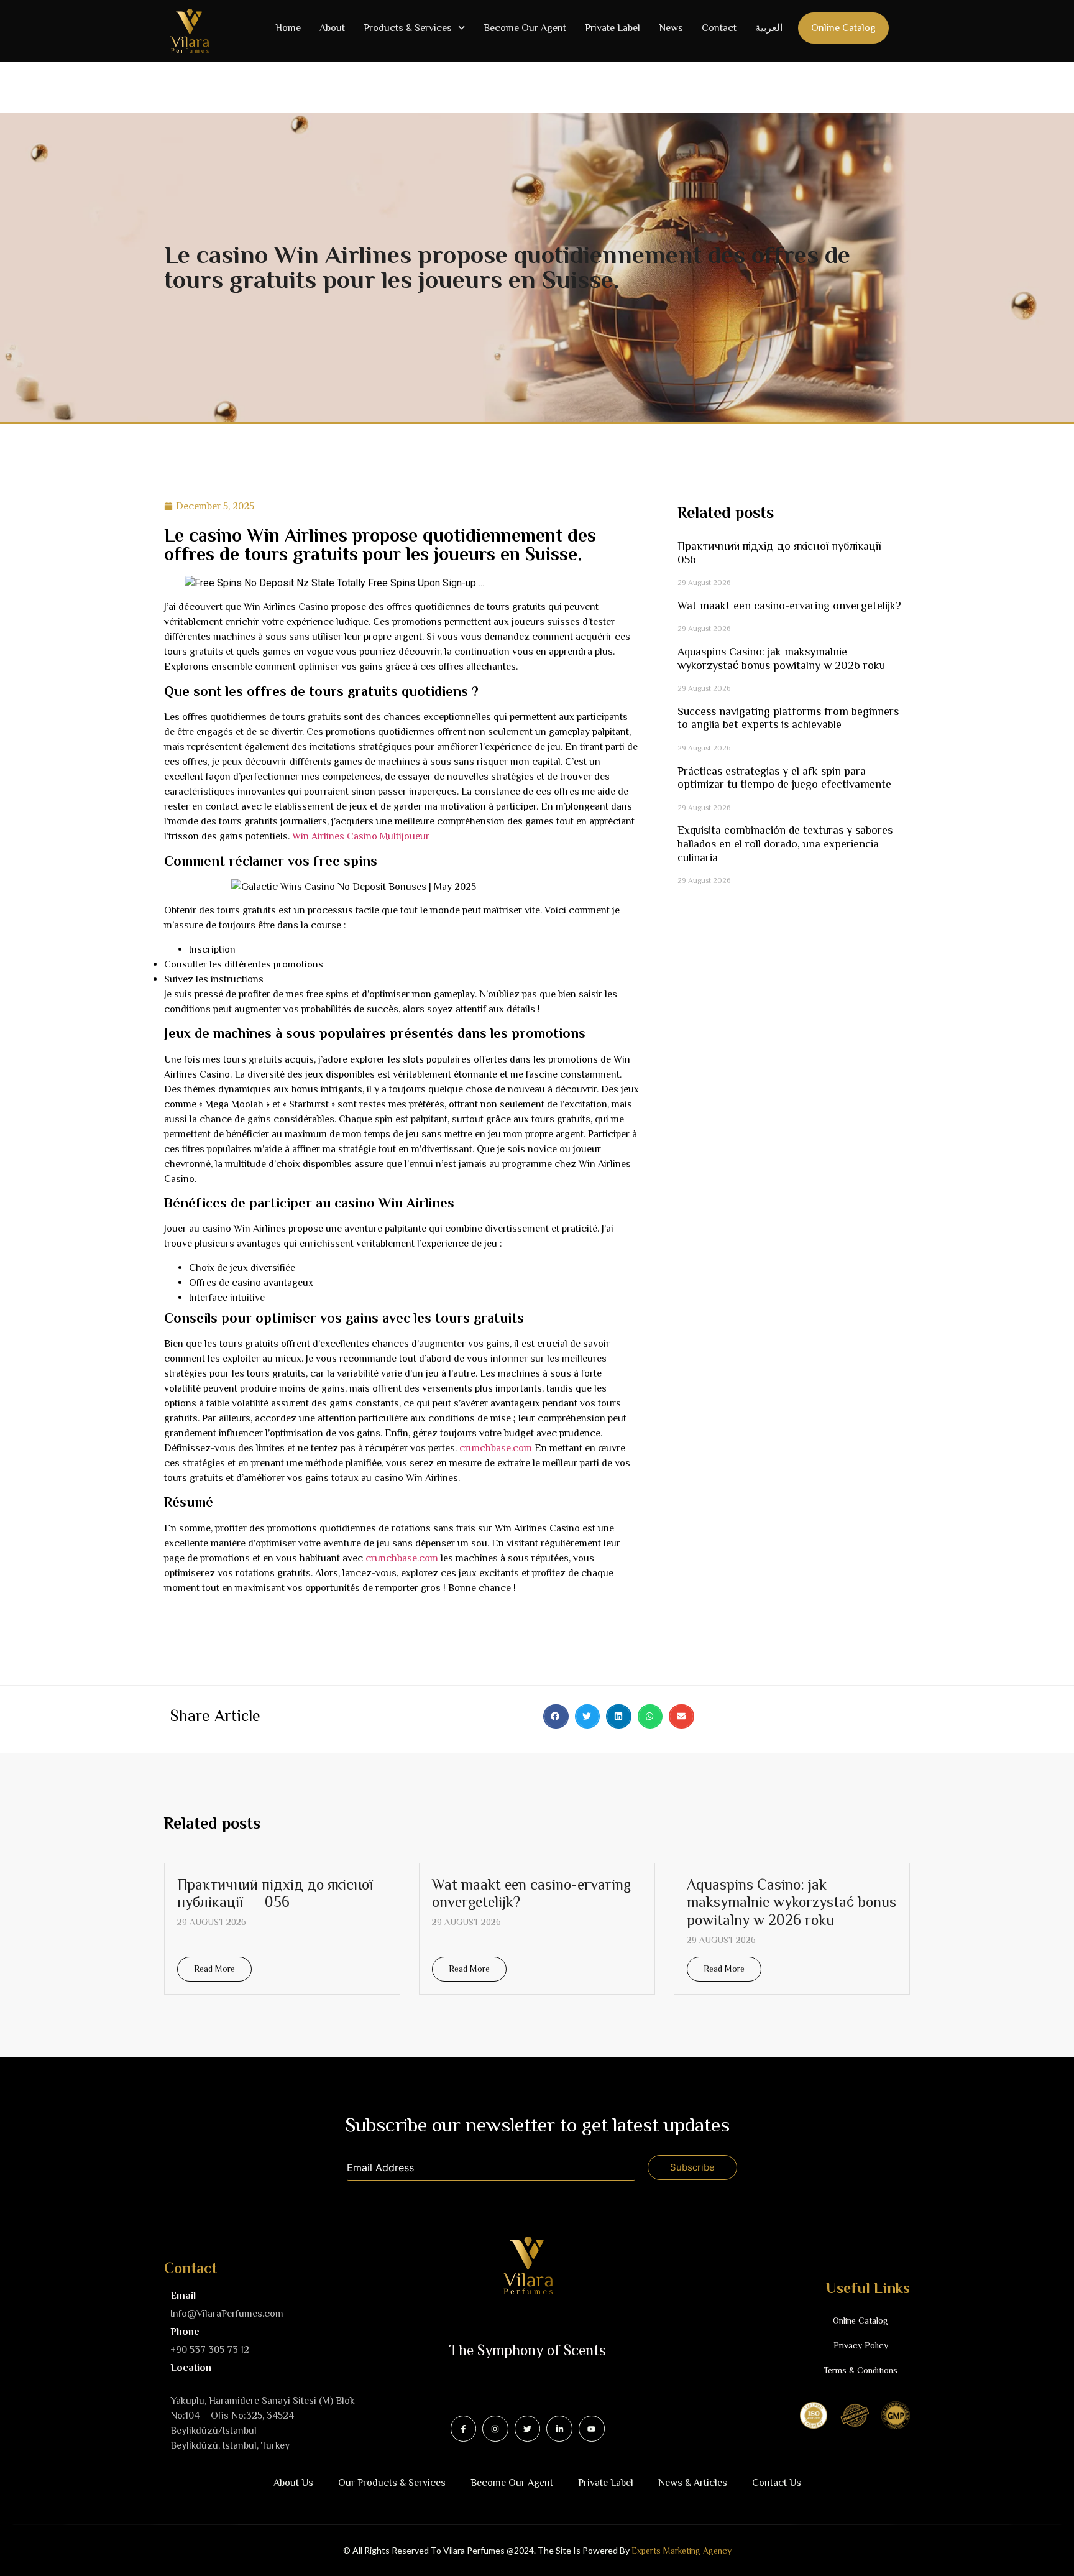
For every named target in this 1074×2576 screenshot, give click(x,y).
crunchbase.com (496, 1448)
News (671, 28)
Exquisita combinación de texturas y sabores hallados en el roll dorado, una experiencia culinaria (785, 843)
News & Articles (693, 2483)
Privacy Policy (861, 2345)
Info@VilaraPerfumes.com (227, 2314)
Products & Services (408, 28)
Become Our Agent (525, 28)
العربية (769, 28)
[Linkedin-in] (559, 2429)
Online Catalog (843, 28)
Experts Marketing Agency (682, 2551)
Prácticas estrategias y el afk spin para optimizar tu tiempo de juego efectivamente (784, 778)
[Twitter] (528, 2429)
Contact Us (777, 2483)
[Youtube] (592, 2429)
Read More (214, 1969)
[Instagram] (495, 2429)
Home (288, 28)
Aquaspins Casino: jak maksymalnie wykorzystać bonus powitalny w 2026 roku (781, 658)
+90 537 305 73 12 (210, 2350)
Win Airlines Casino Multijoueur (361, 836)
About (332, 28)
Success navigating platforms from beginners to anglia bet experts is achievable (788, 718)
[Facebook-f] (464, 2429)
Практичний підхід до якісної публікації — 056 (275, 1893)
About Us (293, 2483)
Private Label (613, 28)
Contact (719, 28)
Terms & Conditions (861, 2370)
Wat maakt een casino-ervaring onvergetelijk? (789, 606)
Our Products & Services (392, 2483)
